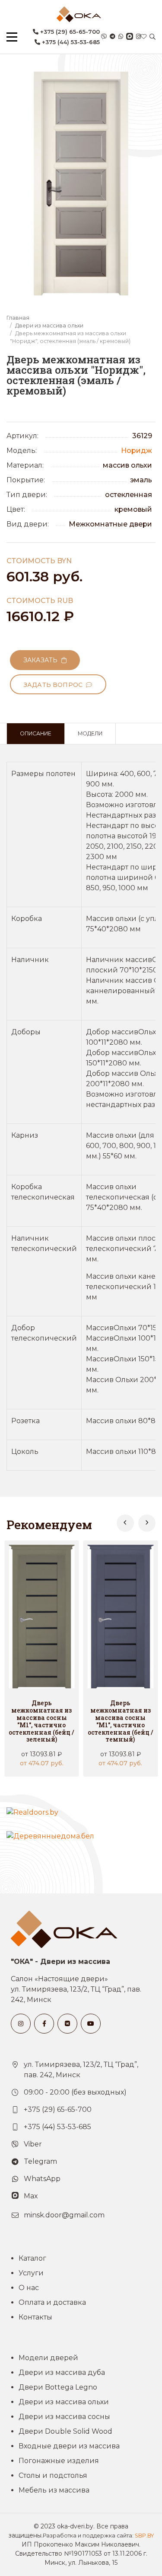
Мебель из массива (54, 2490)
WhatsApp (42, 2179)
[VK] (67, 2024)
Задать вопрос (55, 685)
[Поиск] (152, 37)
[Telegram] (113, 37)
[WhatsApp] (121, 37)
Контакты (35, 2317)
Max (31, 2196)
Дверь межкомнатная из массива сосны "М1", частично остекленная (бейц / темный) (121, 1721)
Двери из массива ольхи (49, 326)
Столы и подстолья (53, 2475)
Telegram (40, 2161)
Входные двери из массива (69, 2446)
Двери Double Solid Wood (65, 2431)
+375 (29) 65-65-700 (69, 32)
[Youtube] (91, 2024)
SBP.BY (144, 2536)
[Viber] (104, 37)
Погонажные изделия (59, 2461)
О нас (29, 2288)
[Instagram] (138, 37)
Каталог (32, 2258)
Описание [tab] (36, 733)
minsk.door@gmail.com (64, 2215)
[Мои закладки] (144, 37)
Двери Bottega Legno (58, 2387)
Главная (18, 318)
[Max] (130, 37)
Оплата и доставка (52, 2302)
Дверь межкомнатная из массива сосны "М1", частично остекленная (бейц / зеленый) (41, 1721)
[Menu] (12, 37)
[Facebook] (44, 2024)
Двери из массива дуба (62, 2372)
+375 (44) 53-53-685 (70, 42)
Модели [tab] (90, 733)
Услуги (31, 2273)
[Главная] (79, 14)
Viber (33, 2144)
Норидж (137, 451)
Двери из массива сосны (64, 2417)
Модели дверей (48, 2358)
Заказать (42, 660)
